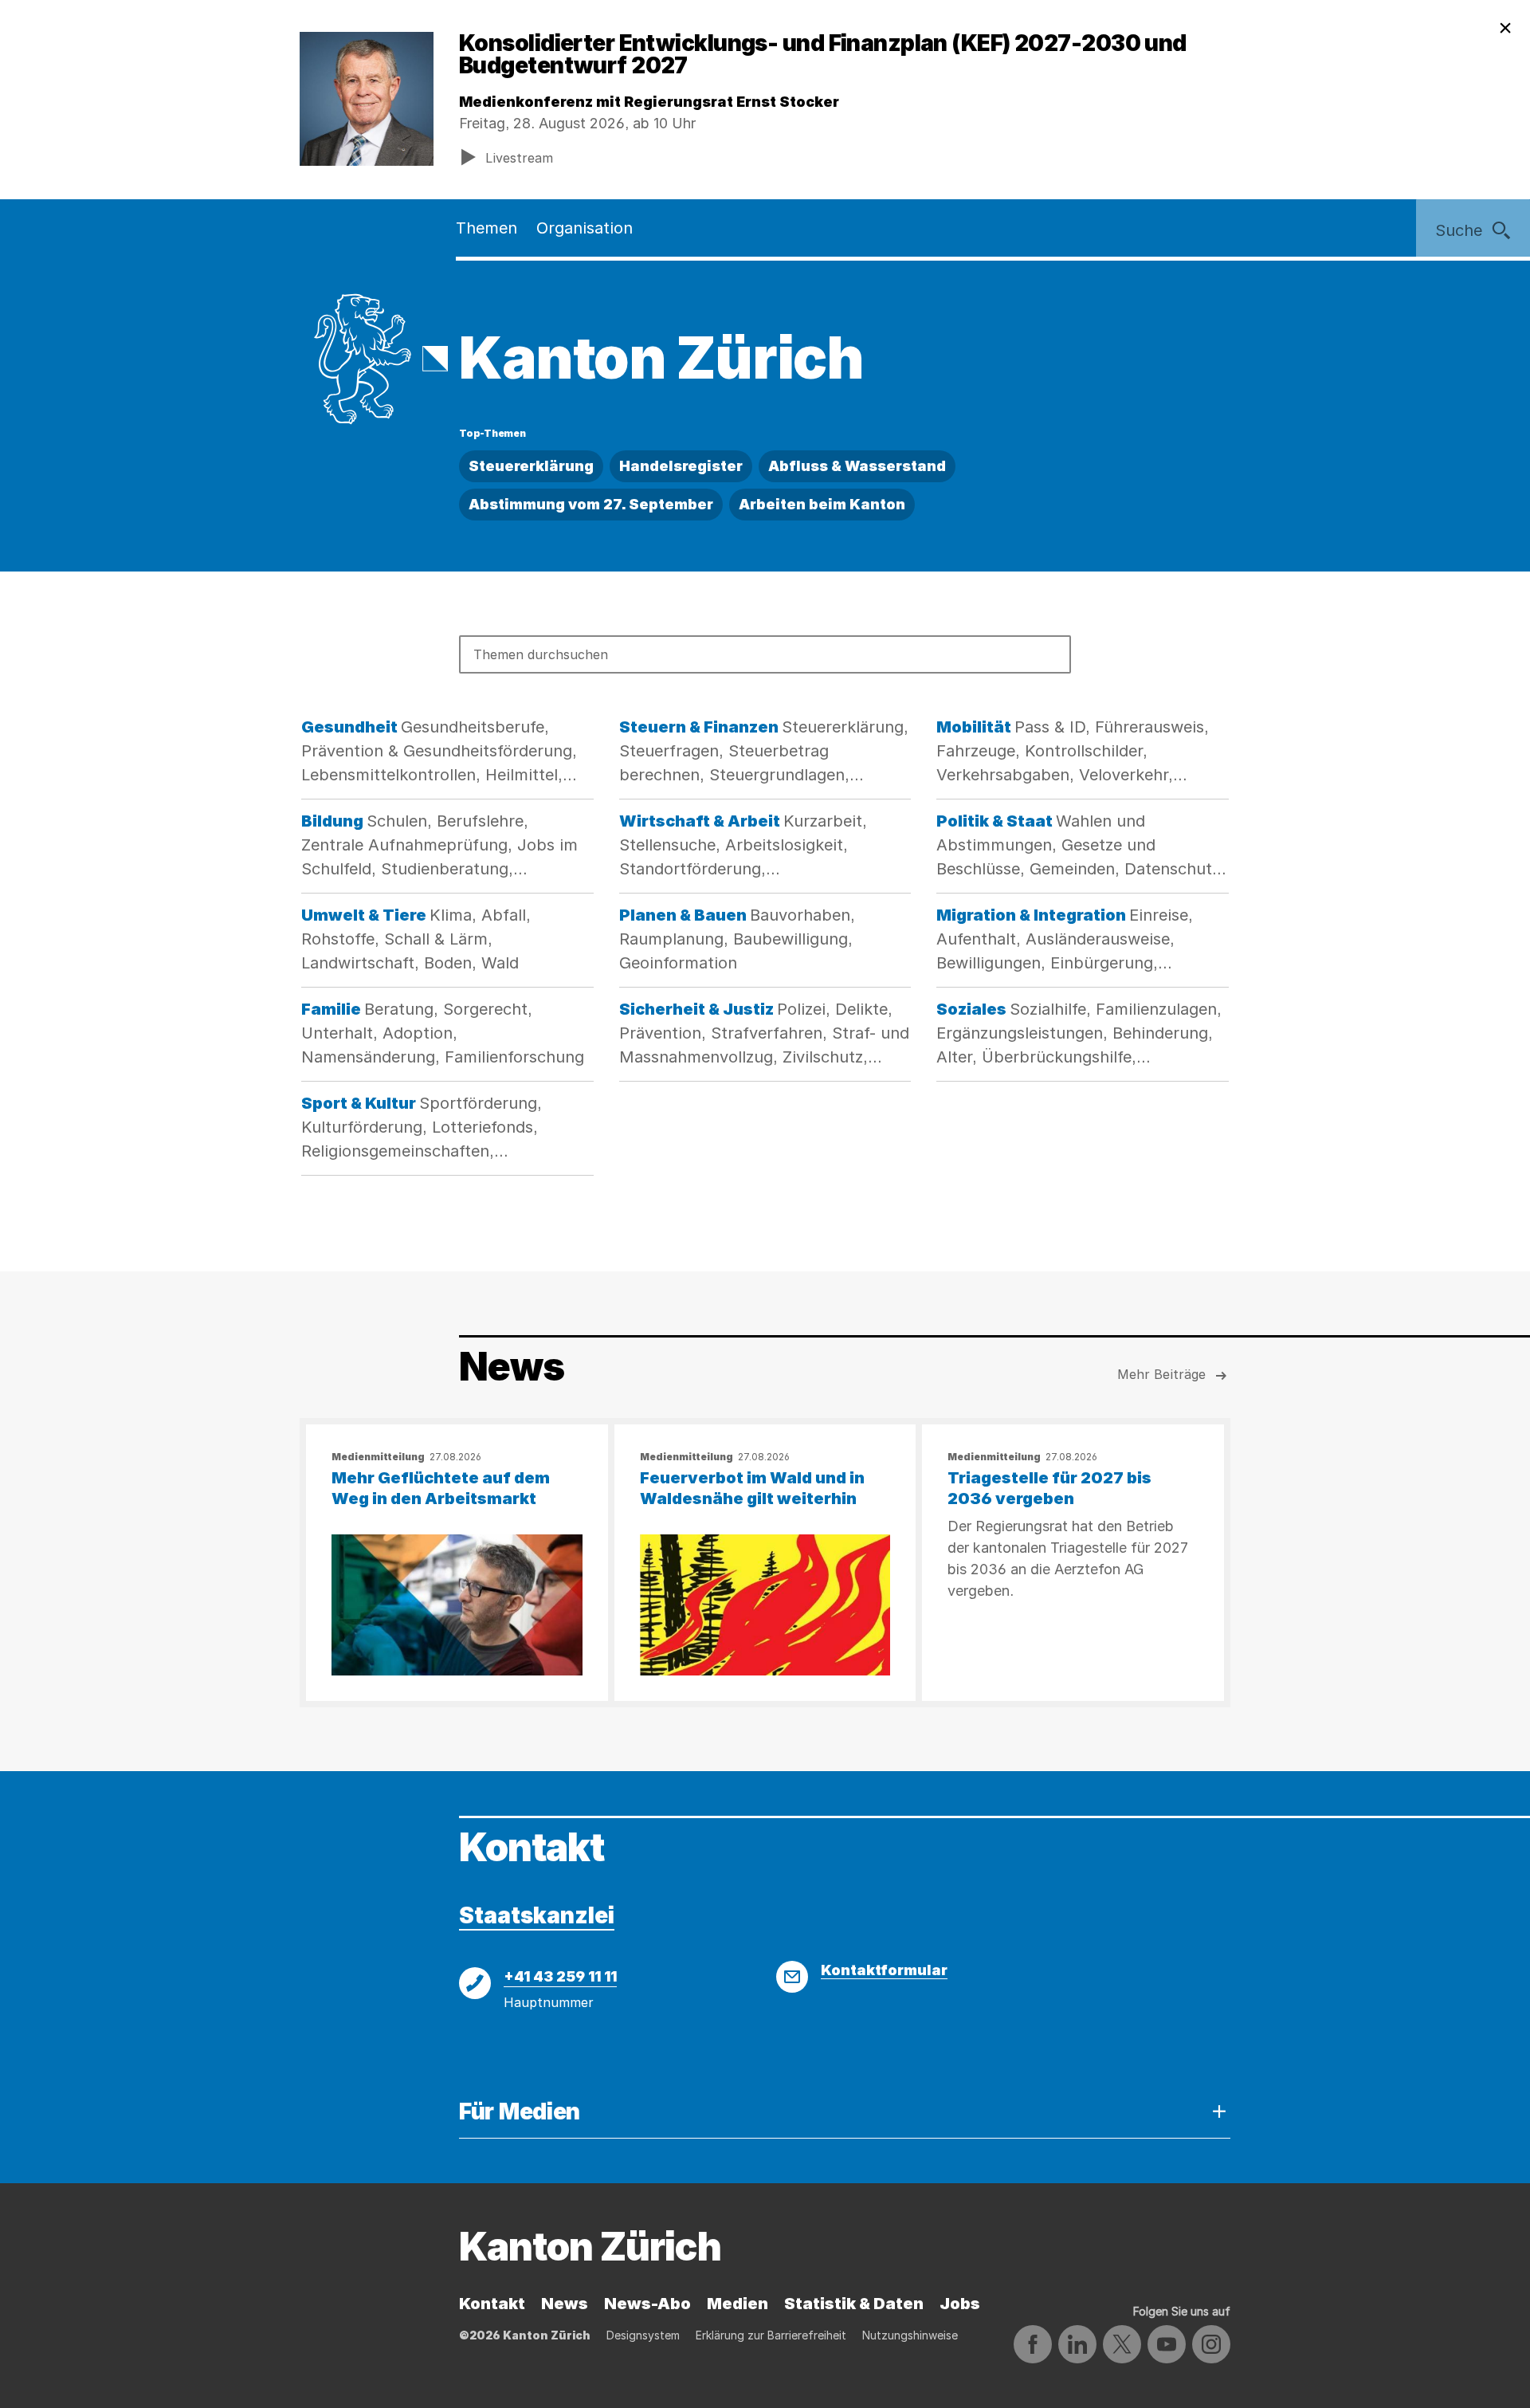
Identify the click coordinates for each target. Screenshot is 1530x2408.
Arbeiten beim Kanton (822, 504)
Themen (486, 228)
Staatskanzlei (537, 1915)
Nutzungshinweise (910, 2335)
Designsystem (643, 2335)
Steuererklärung (531, 466)
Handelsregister (681, 466)
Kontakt (492, 2304)
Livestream (519, 158)
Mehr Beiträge (1161, 1374)
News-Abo (647, 2304)
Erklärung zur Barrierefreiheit (771, 2335)
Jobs (960, 2304)
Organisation (585, 228)
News (565, 2304)
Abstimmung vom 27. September (591, 504)
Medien (738, 2304)
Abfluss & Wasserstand (857, 466)
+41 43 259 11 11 (560, 1976)
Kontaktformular (884, 1970)
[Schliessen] (1505, 29)
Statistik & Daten (854, 2304)
